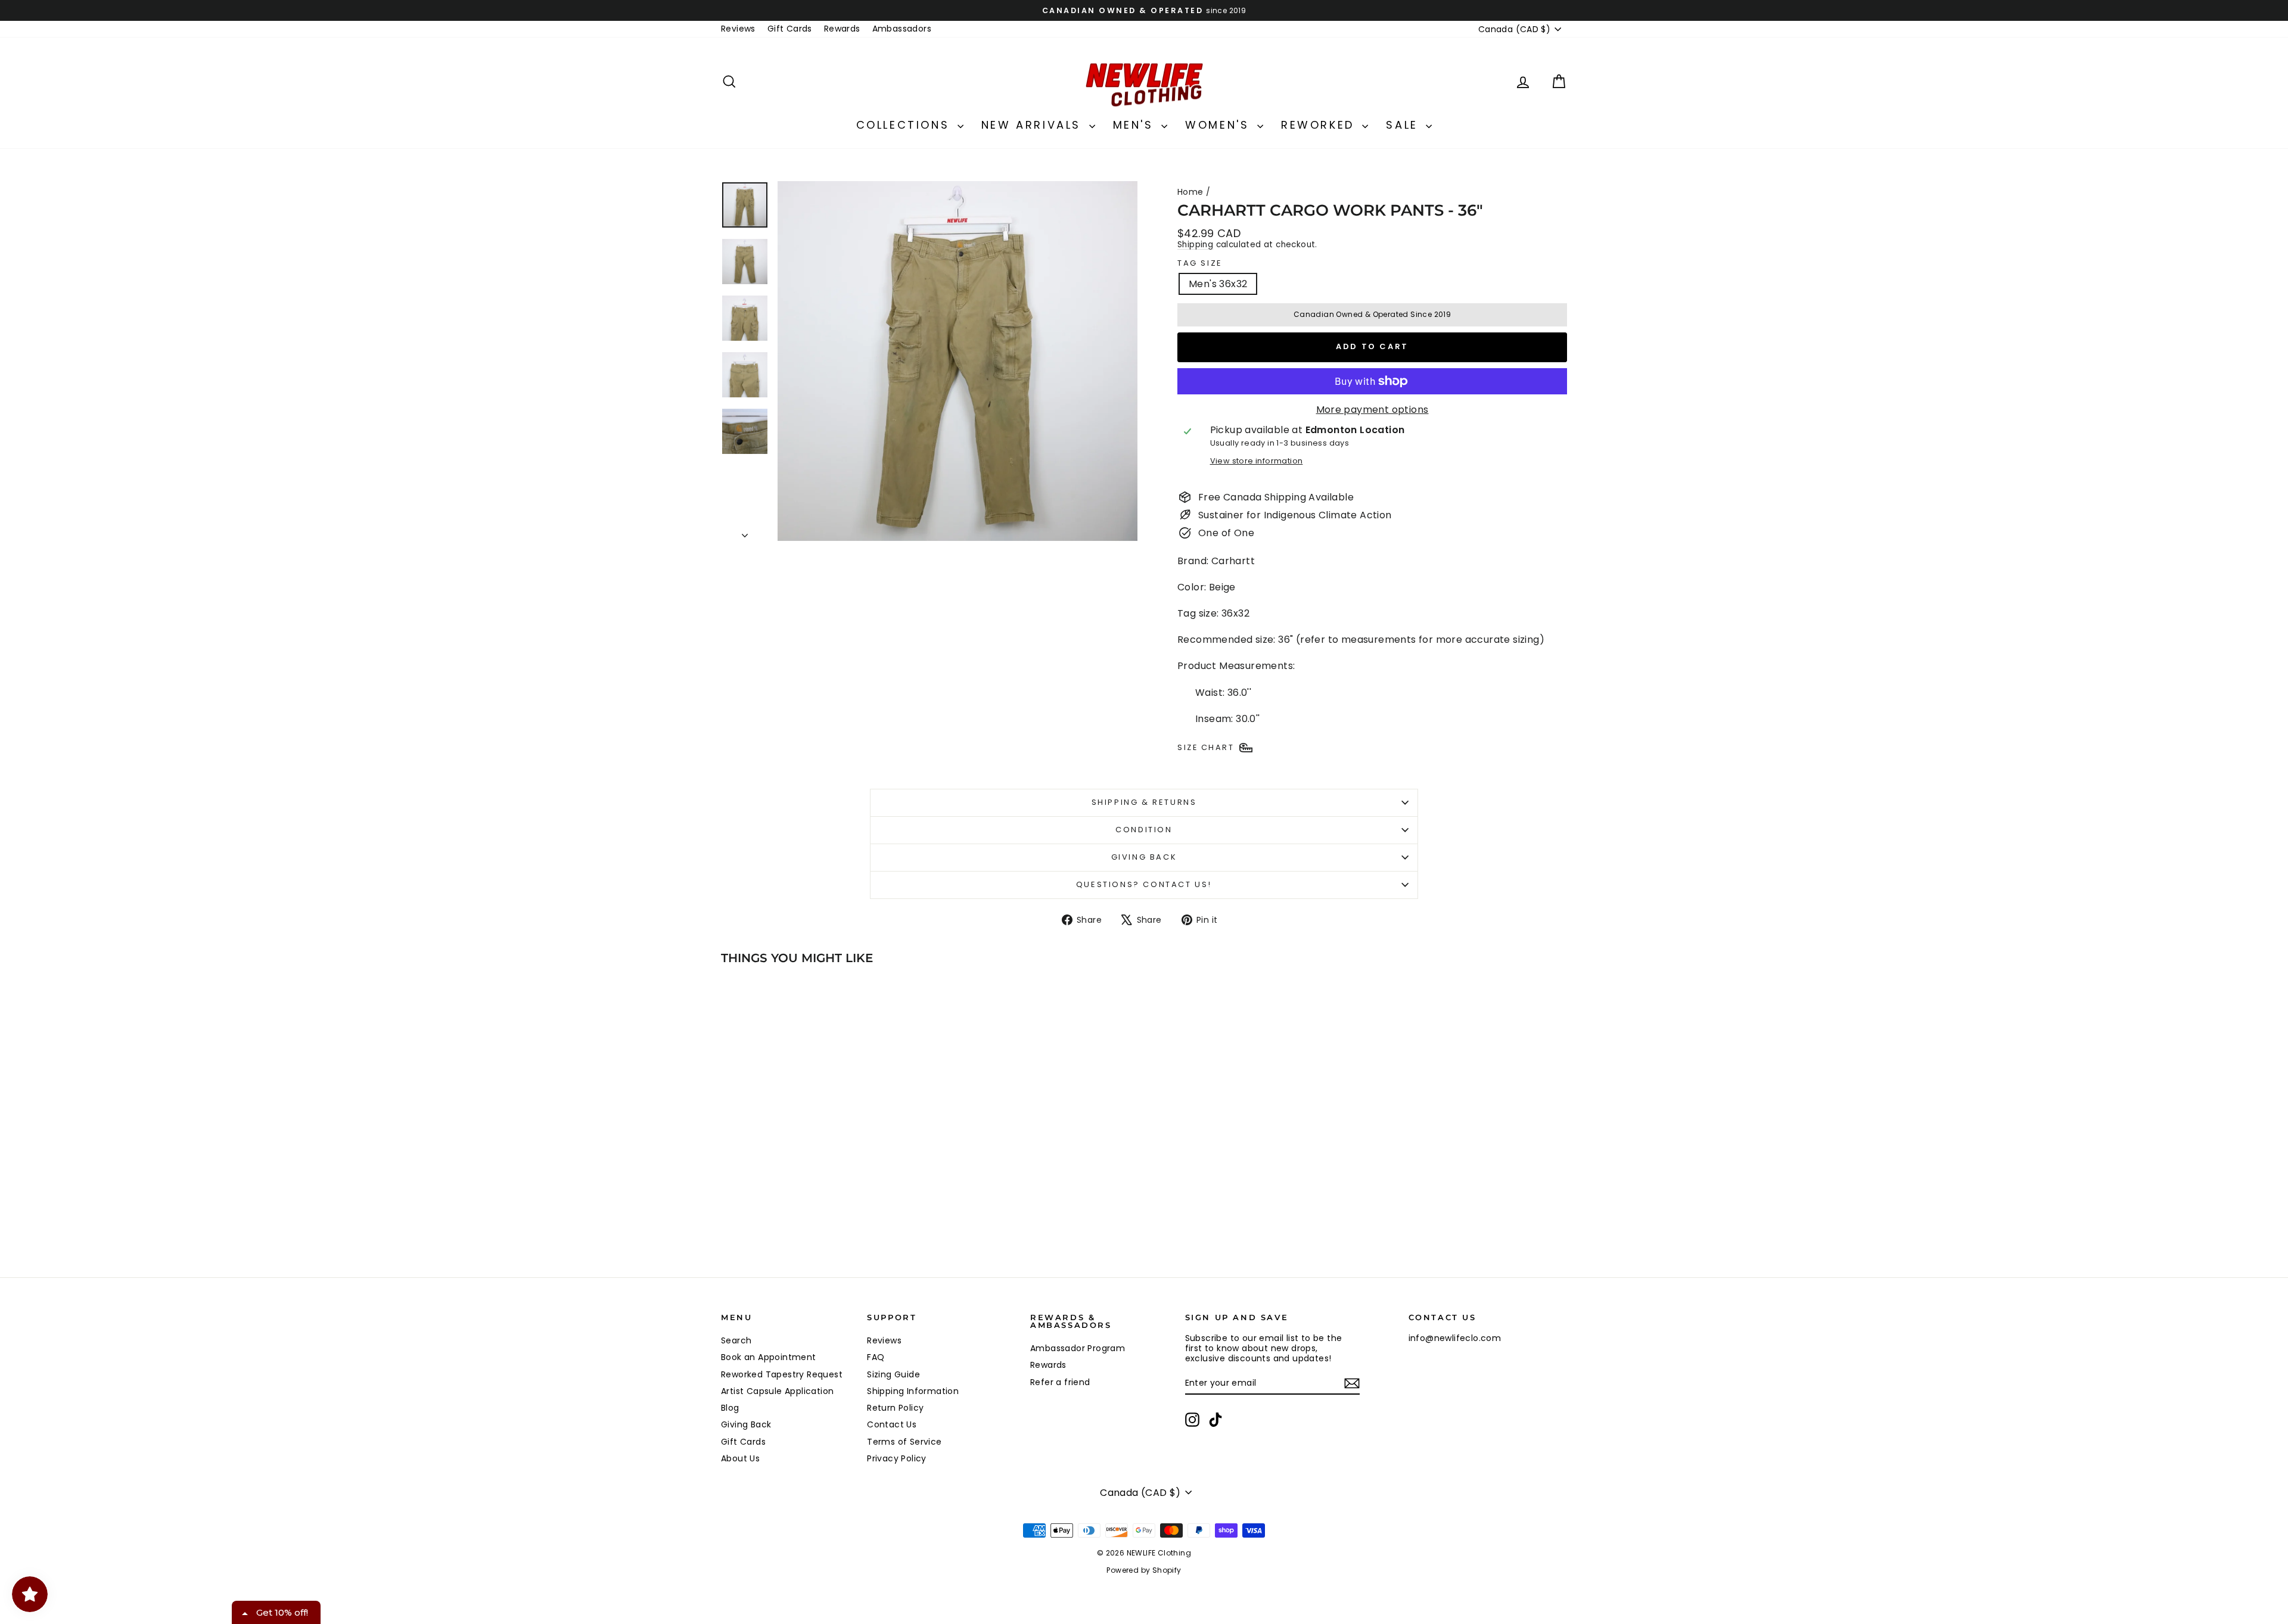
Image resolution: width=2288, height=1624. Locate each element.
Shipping (1195, 245)
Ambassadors (902, 29)
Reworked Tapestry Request (782, 1374)
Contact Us (892, 1424)
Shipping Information (913, 1391)
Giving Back (1144, 857)
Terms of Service (904, 1442)
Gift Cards (790, 29)
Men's (1136, 125)
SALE (1404, 125)
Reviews (738, 29)
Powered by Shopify (1144, 1570)
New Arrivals (1034, 125)
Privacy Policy (897, 1458)
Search (736, 1340)
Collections (905, 125)
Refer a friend (1060, 1382)
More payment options (1373, 410)
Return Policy (895, 1408)
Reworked (1320, 125)
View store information (1257, 461)
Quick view (822, 1183)
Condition (1144, 830)
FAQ (876, 1357)
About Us (740, 1458)
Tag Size (1200, 263)
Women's (1220, 125)
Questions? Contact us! (1144, 884)
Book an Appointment (769, 1357)
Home (1190, 192)
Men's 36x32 (1218, 284)
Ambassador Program (1078, 1348)
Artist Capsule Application (777, 1391)
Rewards (842, 29)
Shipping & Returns (1144, 802)
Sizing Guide (893, 1374)
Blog (730, 1408)
